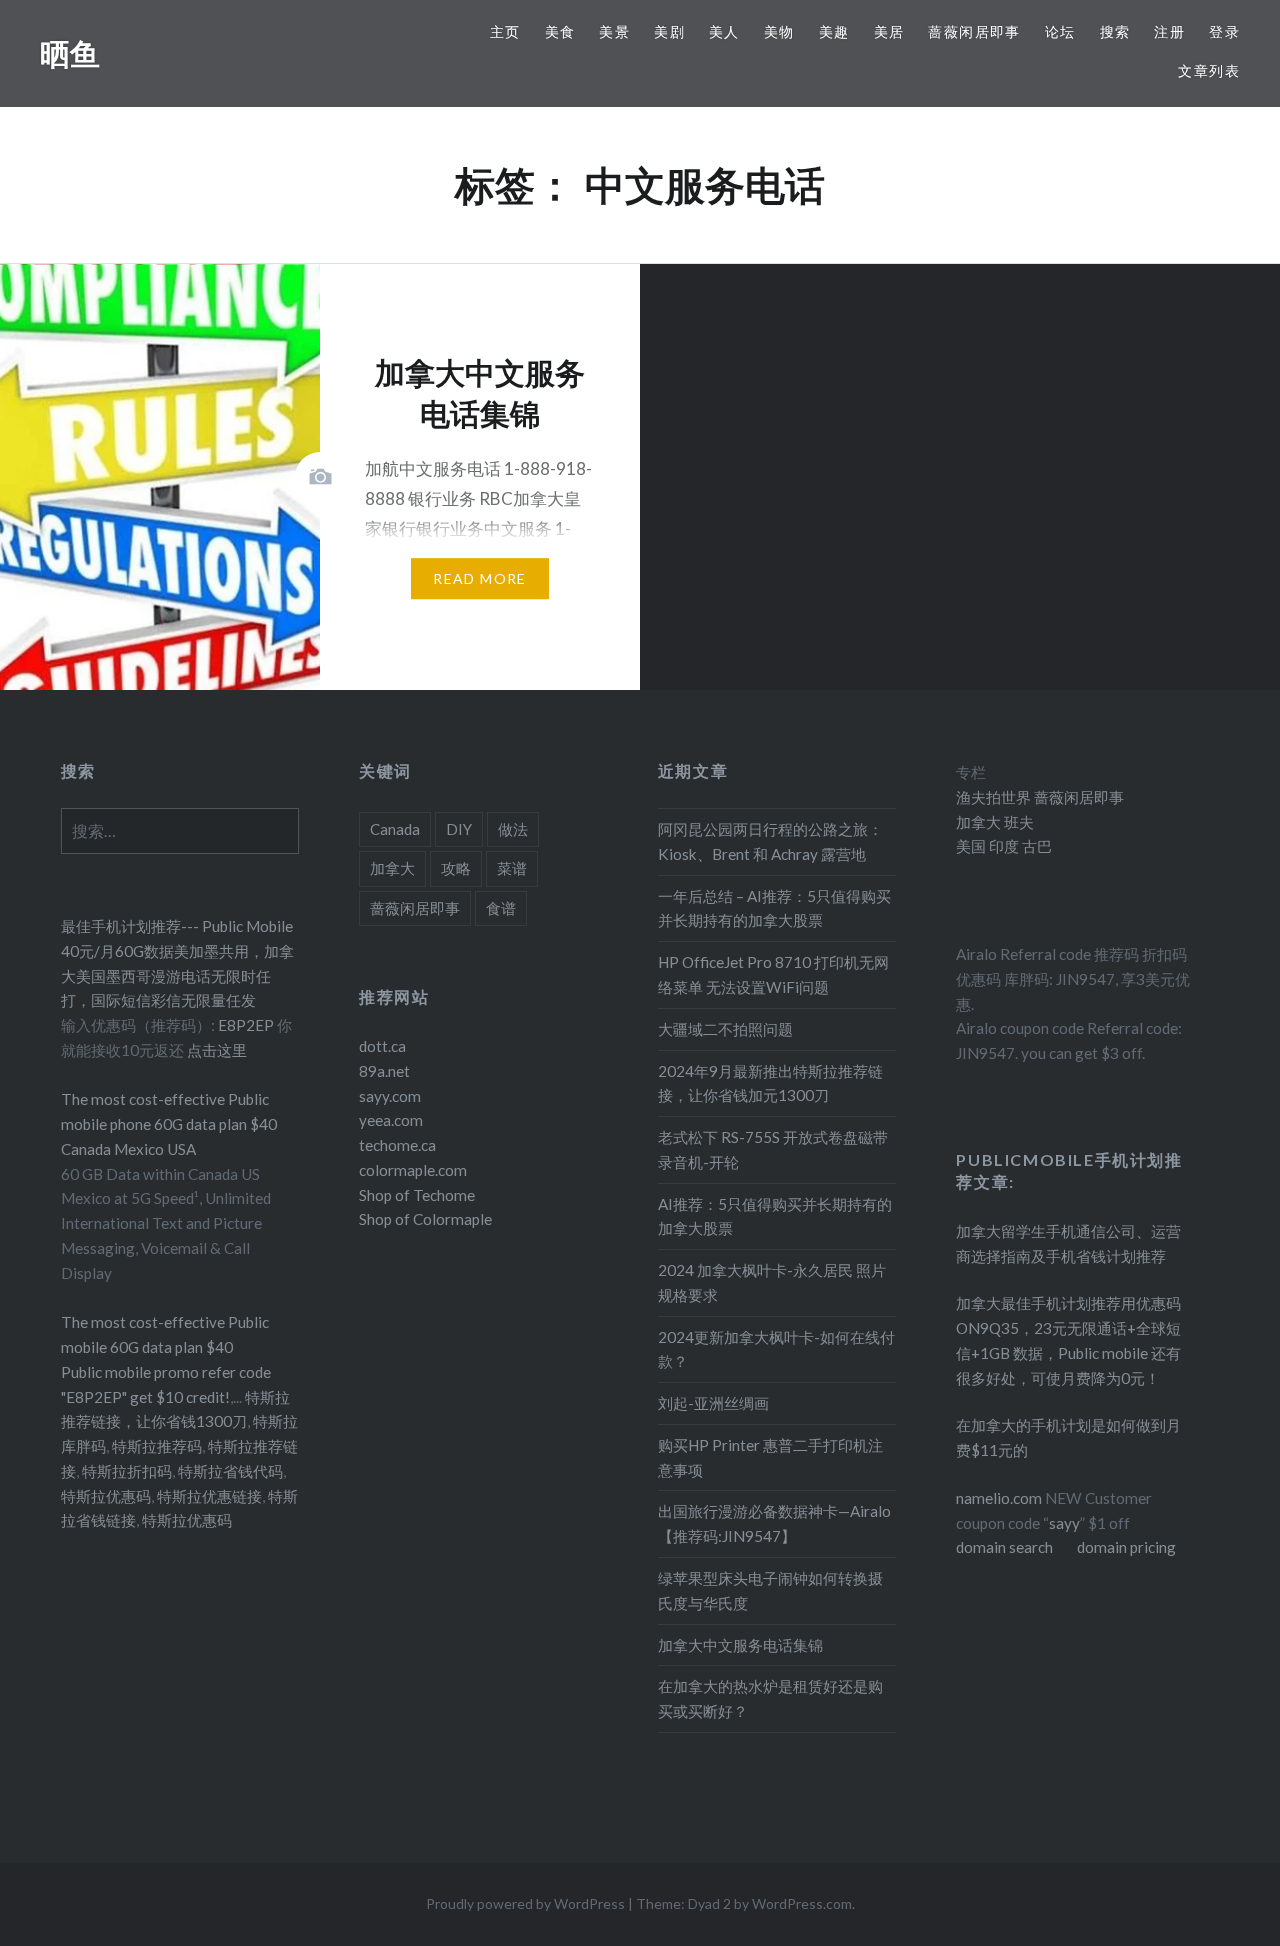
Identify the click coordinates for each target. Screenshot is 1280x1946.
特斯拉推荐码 (157, 1446)
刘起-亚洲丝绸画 (713, 1403)
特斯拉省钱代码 (230, 1471)
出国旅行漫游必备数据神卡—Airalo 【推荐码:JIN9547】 (774, 1523)
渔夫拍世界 (995, 797)
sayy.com (390, 1096)
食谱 (501, 908)
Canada (395, 829)
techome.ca (397, 1145)
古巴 (1035, 846)
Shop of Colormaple (425, 1219)
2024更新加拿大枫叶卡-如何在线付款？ (776, 1349)
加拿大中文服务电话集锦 (740, 1645)
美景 (614, 31)
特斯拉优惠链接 (209, 1496)
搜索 (1115, 31)
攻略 (456, 868)
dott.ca (382, 1046)
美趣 (834, 31)
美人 (724, 31)
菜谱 (512, 868)
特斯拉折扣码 (127, 1471)
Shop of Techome (417, 1195)
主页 (505, 31)
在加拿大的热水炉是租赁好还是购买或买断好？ (770, 1698)
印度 (1002, 846)
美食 (560, 31)
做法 (513, 829)
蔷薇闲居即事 (974, 31)
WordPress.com (802, 1903)
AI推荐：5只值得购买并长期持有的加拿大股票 (775, 1216)
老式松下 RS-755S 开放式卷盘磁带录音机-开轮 (773, 1149)
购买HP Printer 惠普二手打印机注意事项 (770, 1457)
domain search (1004, 1547)
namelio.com (999, 1498)
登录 (1224, 31)
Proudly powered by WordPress (525, 1903)
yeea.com (391, 1120)
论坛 (1060, 31)
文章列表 (1209, 70)
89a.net (384, 1071)
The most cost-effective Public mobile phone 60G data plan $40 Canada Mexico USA (169, 1124)
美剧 (669, 31)
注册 (1169, 31)
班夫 (1017, 822)
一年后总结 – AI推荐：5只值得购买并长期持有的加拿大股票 (774, 908)
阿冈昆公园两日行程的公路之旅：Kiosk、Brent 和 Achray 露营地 (770, 841)
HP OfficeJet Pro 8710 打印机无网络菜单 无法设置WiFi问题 (773, 974)
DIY (459, 829)
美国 (971, 846)
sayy (1064, 1523)
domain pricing (1126, 1547)
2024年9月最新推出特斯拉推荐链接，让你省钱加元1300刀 (770, 1083)
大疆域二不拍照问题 (725, 1029)
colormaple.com (413, 1170)
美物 (779, 31)
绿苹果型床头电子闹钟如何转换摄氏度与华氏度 (770, 1590)
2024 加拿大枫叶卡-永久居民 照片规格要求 (772, 1282)
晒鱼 (70, 53)
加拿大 (392, 868)
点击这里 (217, 1050)
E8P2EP (247, 1025)
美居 (889, 31)
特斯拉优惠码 (106, 1496)
